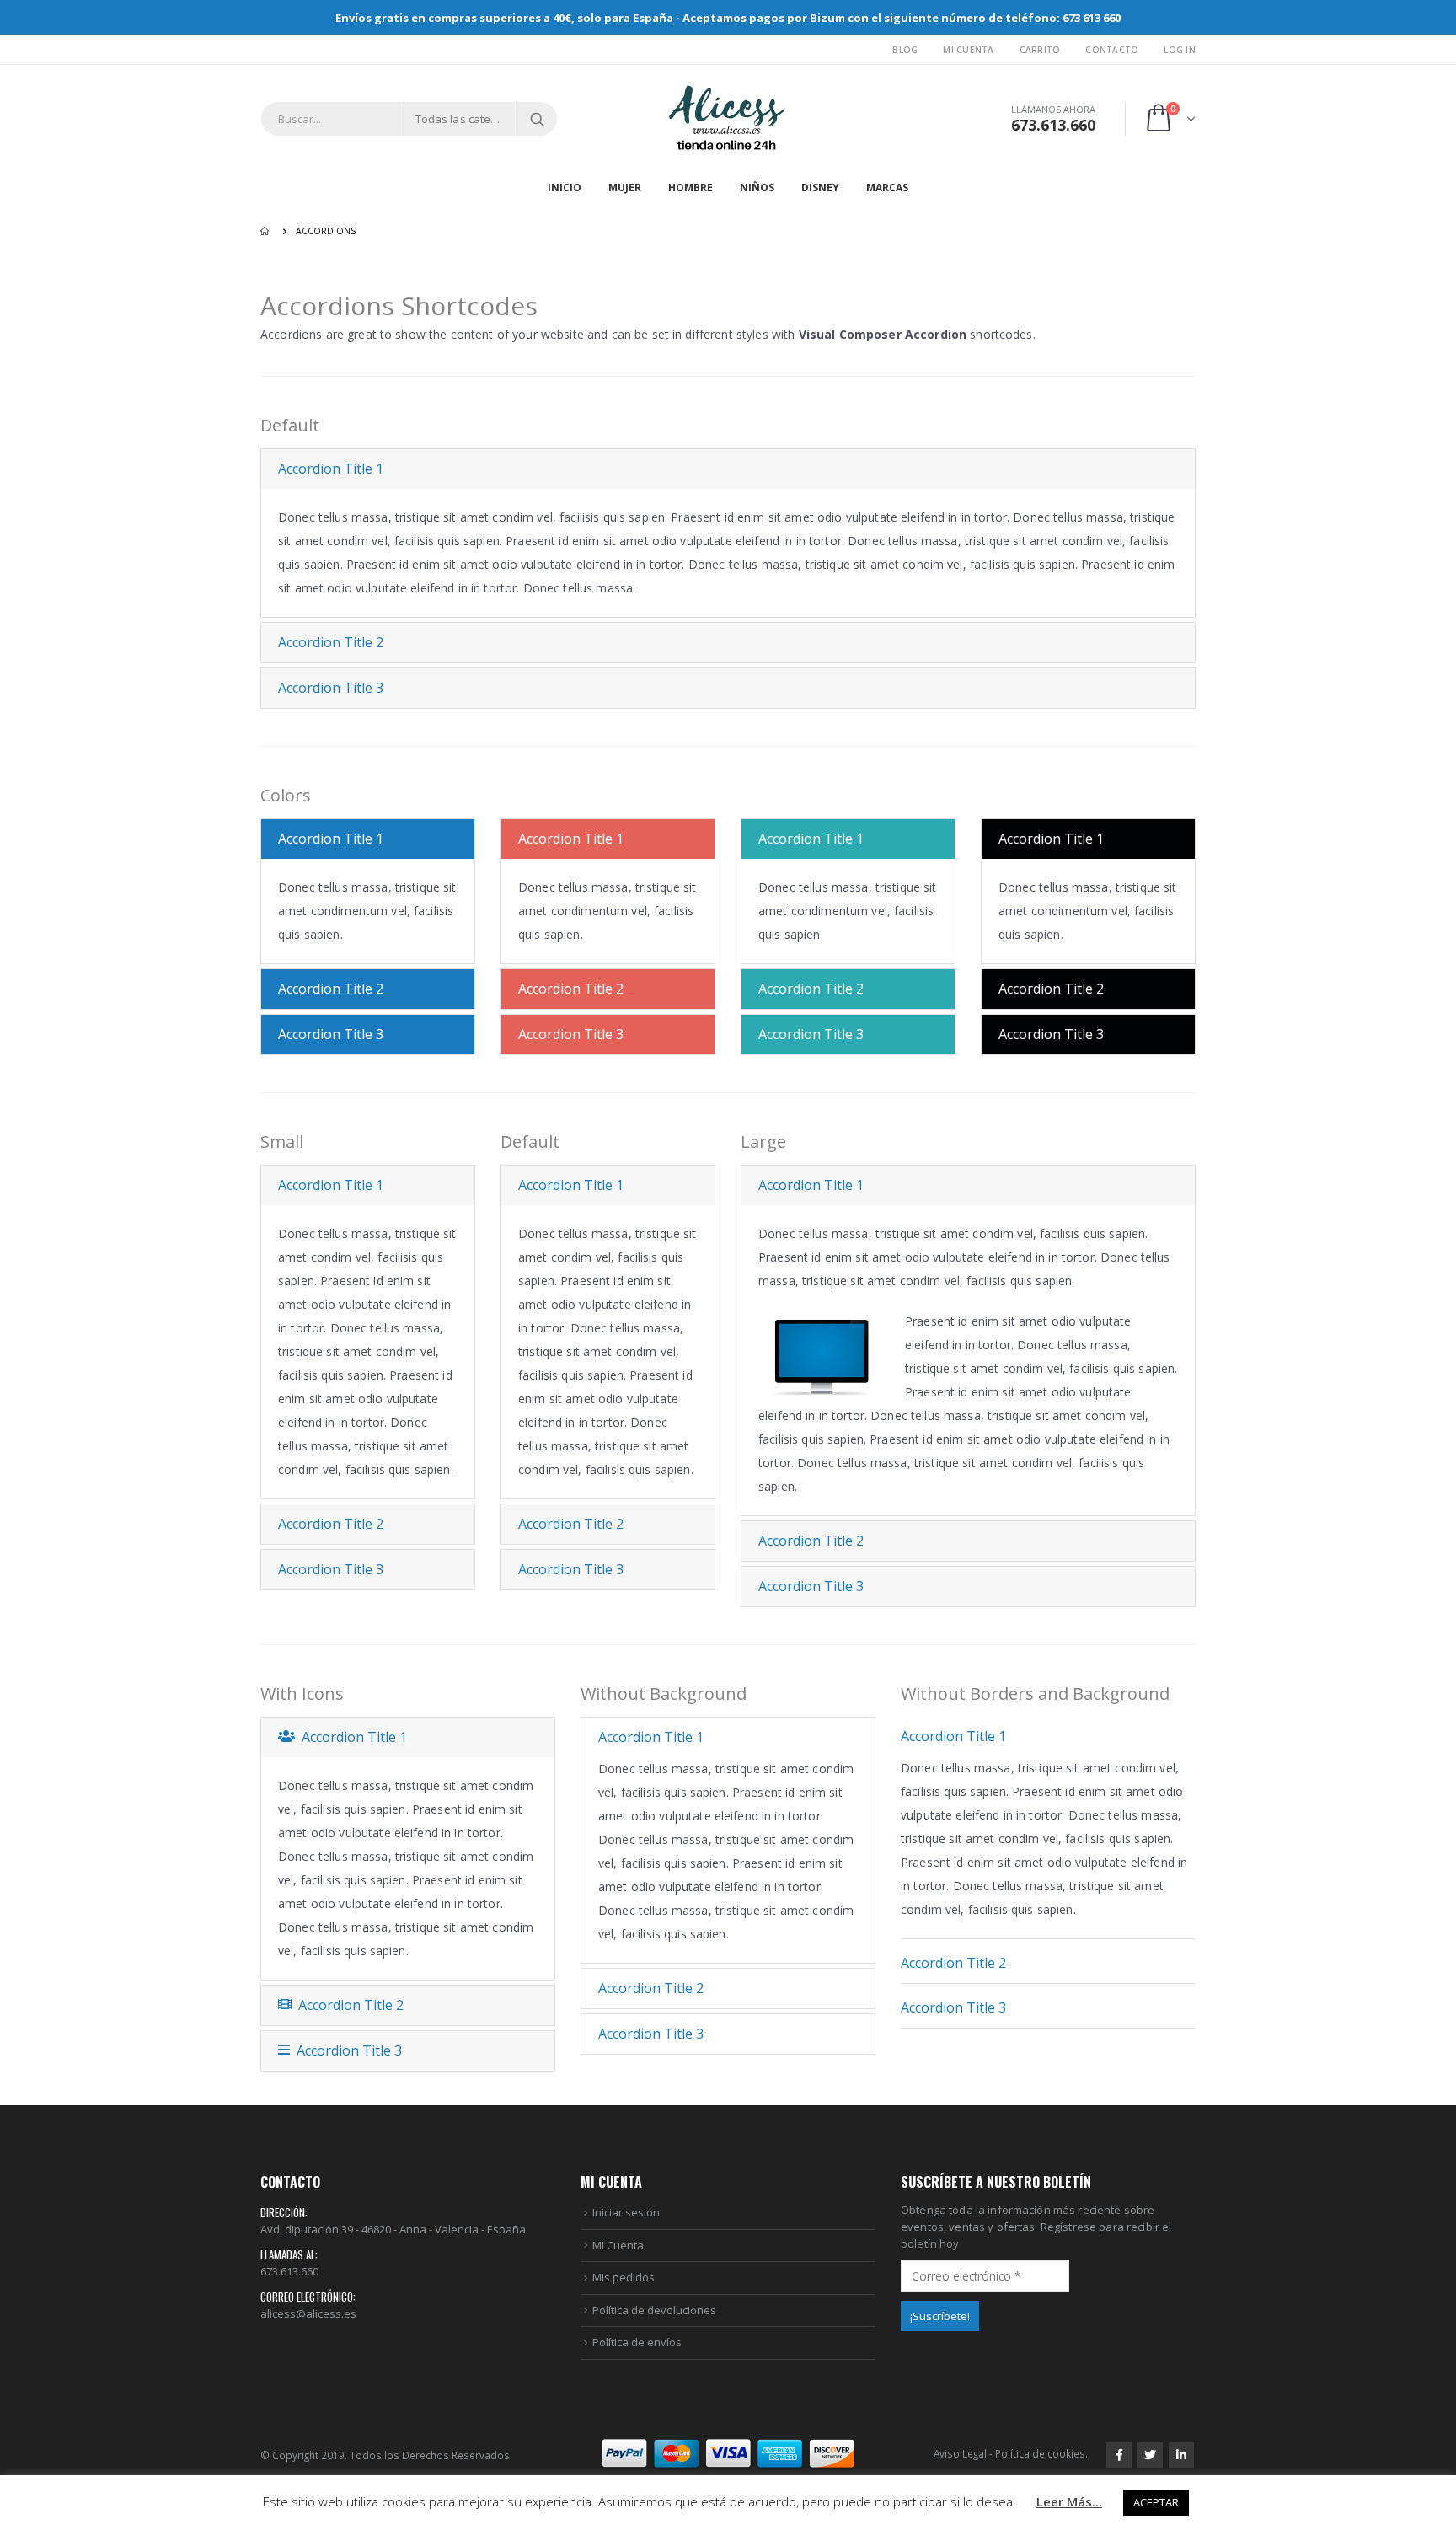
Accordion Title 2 (331, 642)
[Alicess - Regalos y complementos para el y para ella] (728, 119)
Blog (905, 50)
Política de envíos (637, 2342)
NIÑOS (757, 188)
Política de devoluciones (654, 2310)
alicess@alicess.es (308, 2313)
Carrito (1040, 50)
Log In (1180, 50)
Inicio (565, 188)
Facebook (1119, 2455)
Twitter (1150, 2455)
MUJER (625, 188)
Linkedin (1181, 2455)
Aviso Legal (960, 2453)
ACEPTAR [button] (1156, 2502)
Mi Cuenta (968, 50)
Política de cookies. (1041, 2453)
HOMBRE (691, 188)
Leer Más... (1069, 2501)
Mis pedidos (624, 2277)
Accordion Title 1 (331, 469)
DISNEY (820, 188)
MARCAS (887, 188)
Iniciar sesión (626, 2212)
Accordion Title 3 (331, 688)
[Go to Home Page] (266, 231)
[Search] (538, 119)
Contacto (1112, 50)
